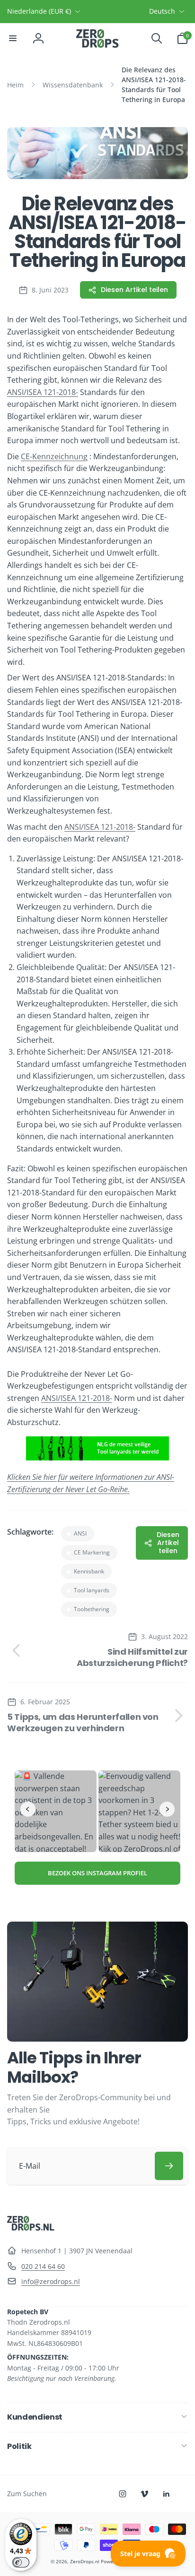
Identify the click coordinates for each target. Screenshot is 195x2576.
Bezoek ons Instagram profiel (97, 1873)
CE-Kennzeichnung (54, 456)
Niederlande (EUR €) (39, 11)
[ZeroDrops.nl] (31, 2228)
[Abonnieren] (169, 2166)
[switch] (21, 2562)
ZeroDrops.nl (85, 2561)
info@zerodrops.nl (51, 2281)
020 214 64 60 (43, 2266)
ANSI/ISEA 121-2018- (43, 392)
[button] (13, 38)
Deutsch (162, 11)
